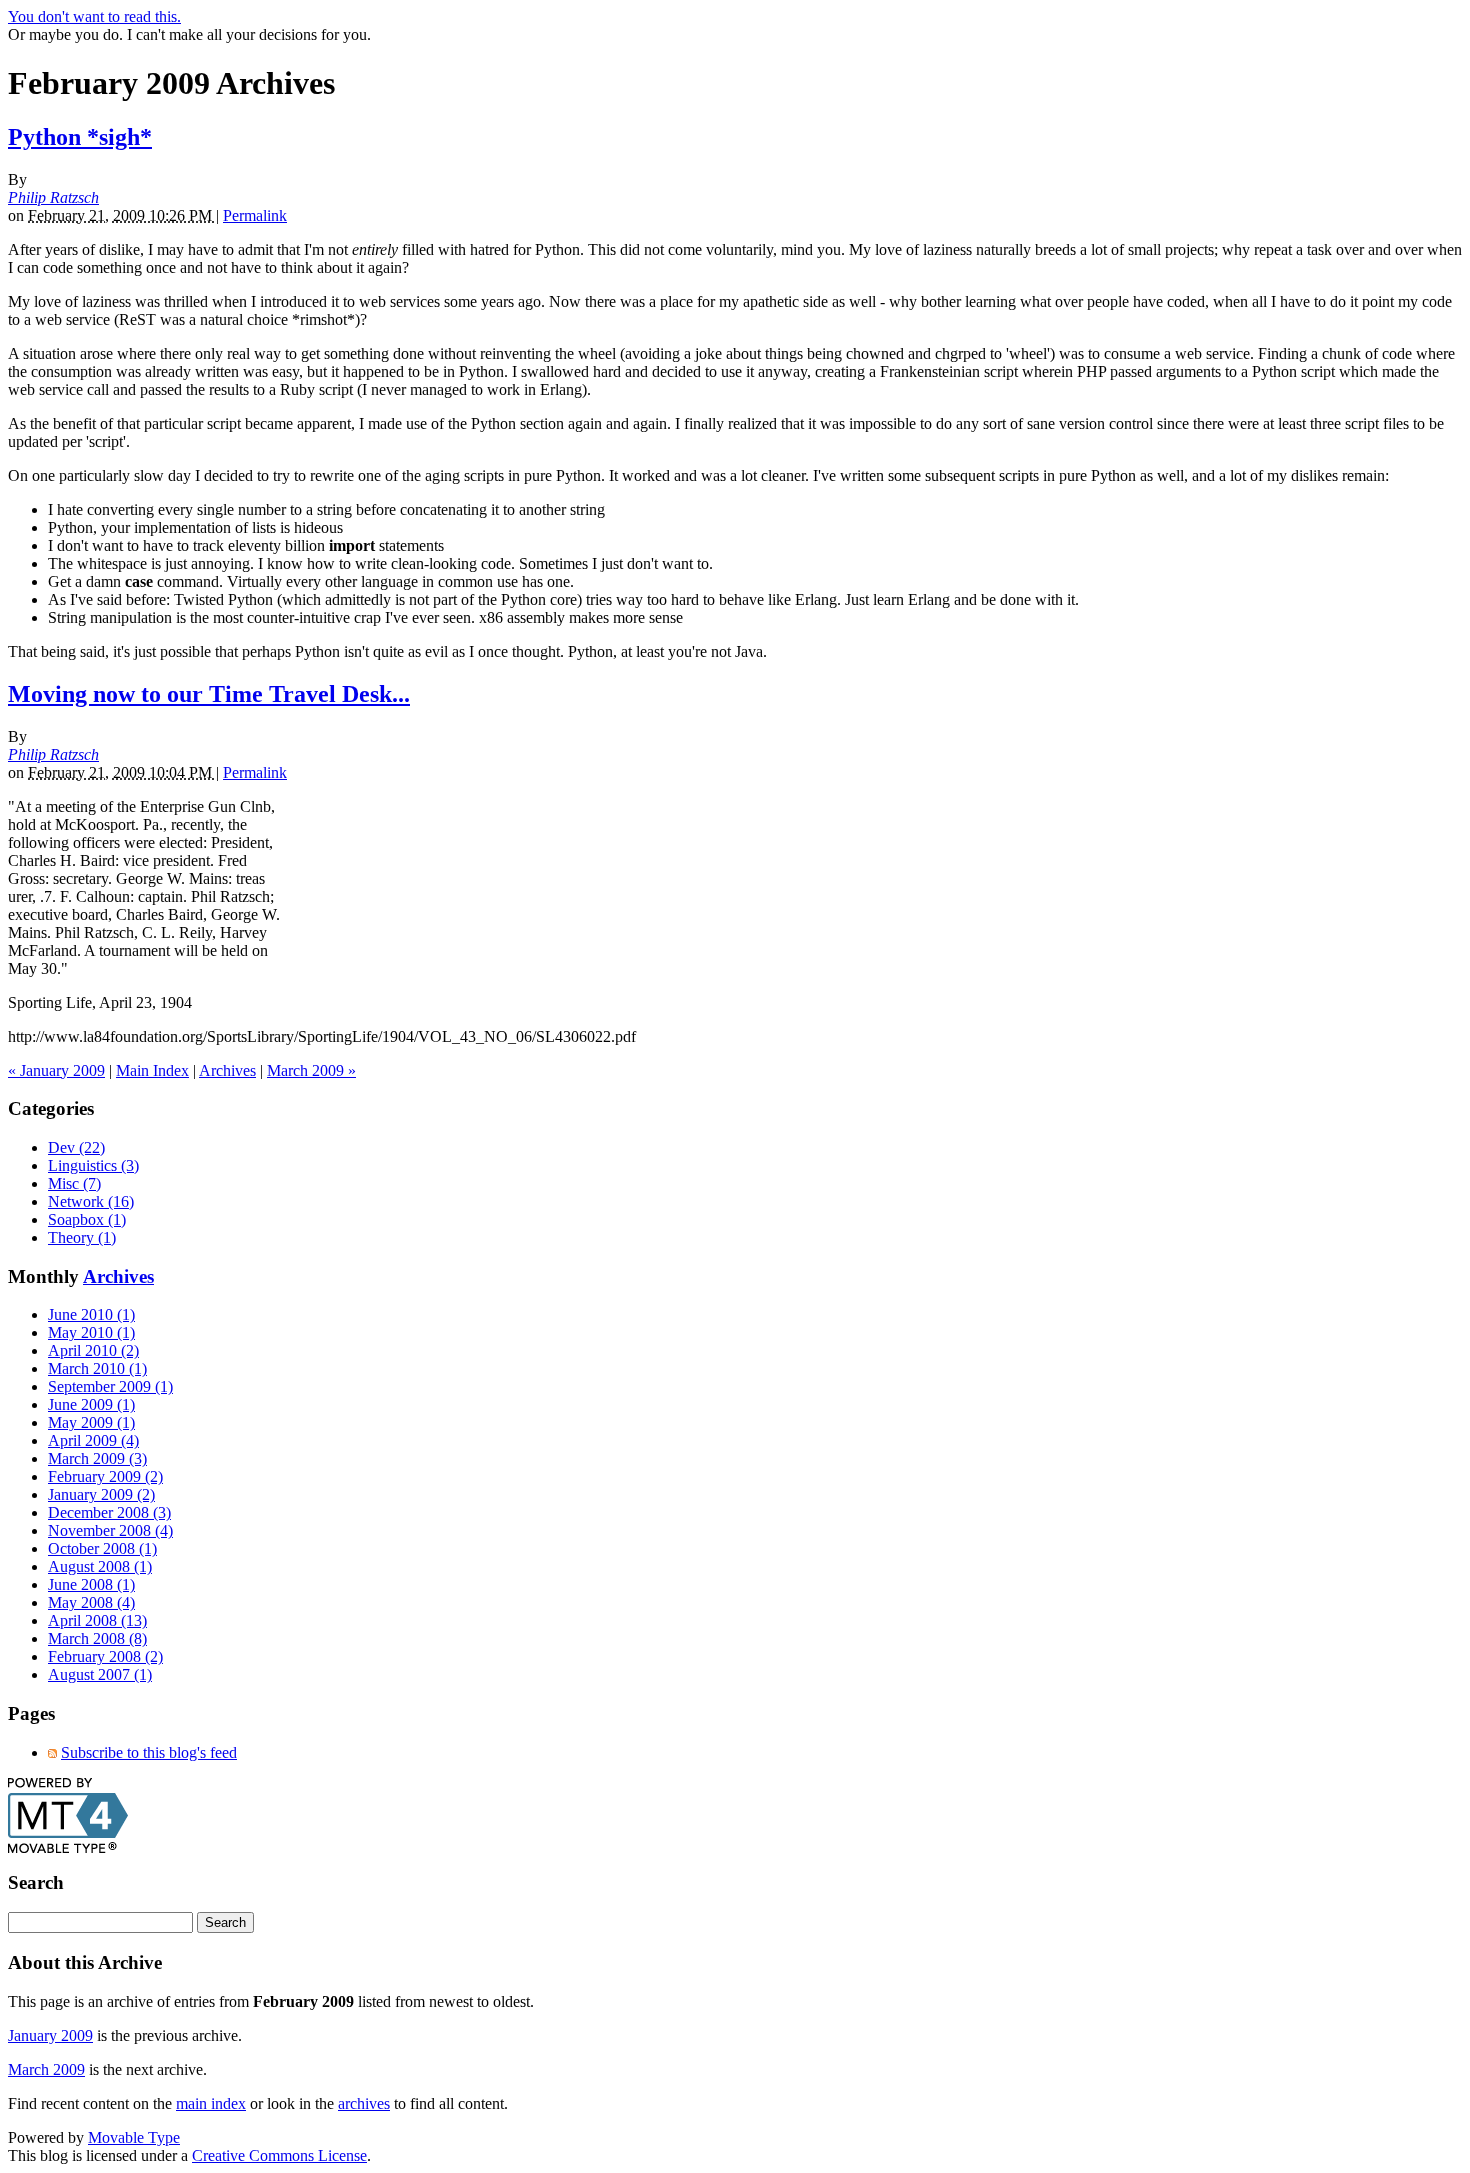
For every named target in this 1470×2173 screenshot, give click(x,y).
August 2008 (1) (100, 1566)
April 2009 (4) (93, 1440)
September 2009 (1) (110, 1386)
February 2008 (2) (105, 1656)
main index (211, 2103)
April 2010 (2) (93, 1350)
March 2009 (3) (97, 1458)
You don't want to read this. (94, 16)
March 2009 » (311, 1070)
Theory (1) (82, 1237)
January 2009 (50, 2035)
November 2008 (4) (110, 1530)
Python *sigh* (80, 137)
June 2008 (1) (91, 1584)
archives (364, 2103)
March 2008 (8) (97, 1638)
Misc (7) (74, 1183)
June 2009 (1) (91, 1404)
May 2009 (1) (91, 1422)
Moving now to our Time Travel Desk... (209, 694)
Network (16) (91, 1201)
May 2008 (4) (91, 1602)
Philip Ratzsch (53, 197)
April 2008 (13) (97, 1620)
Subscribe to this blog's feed (149, 1752)
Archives (227, 1070)
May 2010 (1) (91, 1332)
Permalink (255, 215)
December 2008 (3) (109, 1512)
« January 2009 (56, 1070)
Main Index (152, 1070)
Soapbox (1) (87, 1219)
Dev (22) (76, 1147)
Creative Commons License (279, 2155)
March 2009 (46, 2069)
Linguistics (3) (93, 1165)
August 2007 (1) (100, 1674)
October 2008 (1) (102, 1548)
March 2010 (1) (97, 1368)
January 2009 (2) (101, 1494)
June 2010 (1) (91, 1314)
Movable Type (134, 2137)
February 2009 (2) (105, 1476)
